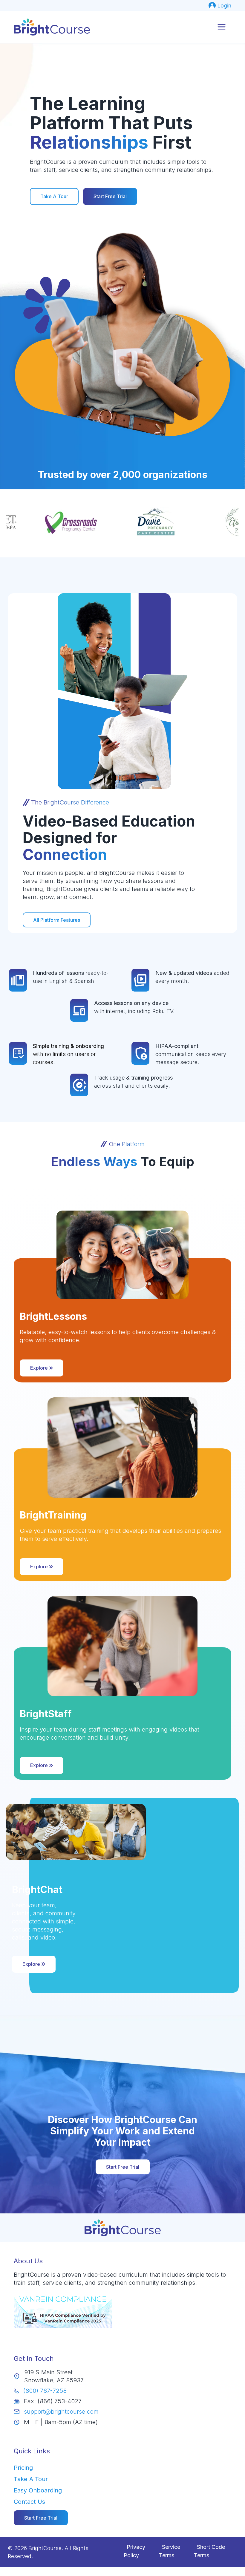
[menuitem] (220, 6)
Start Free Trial (110, 196)
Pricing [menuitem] (23, 2468)
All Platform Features (57, 920)
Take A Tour (54, 196)
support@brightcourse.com (61, 2412)
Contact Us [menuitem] (29, 2502)
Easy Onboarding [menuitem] (38, 2490)
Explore (39, 1368)
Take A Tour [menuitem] (31, 2479)
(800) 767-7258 (45, 2391)
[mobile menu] (222, 27)
